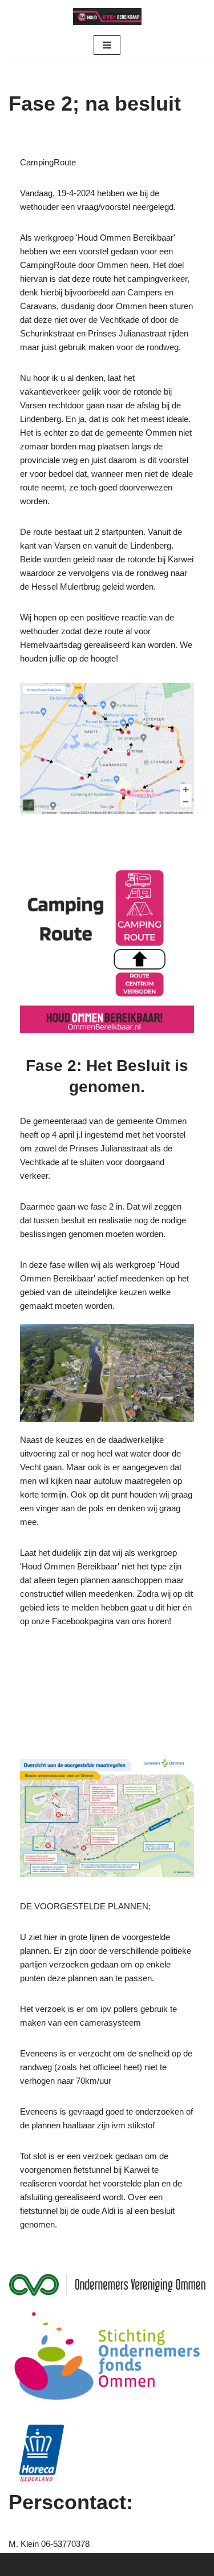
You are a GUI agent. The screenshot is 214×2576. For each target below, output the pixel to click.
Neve (39, 2564)
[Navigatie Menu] (107, 45)
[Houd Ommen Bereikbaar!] (107, 17)
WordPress (164, 2564)
